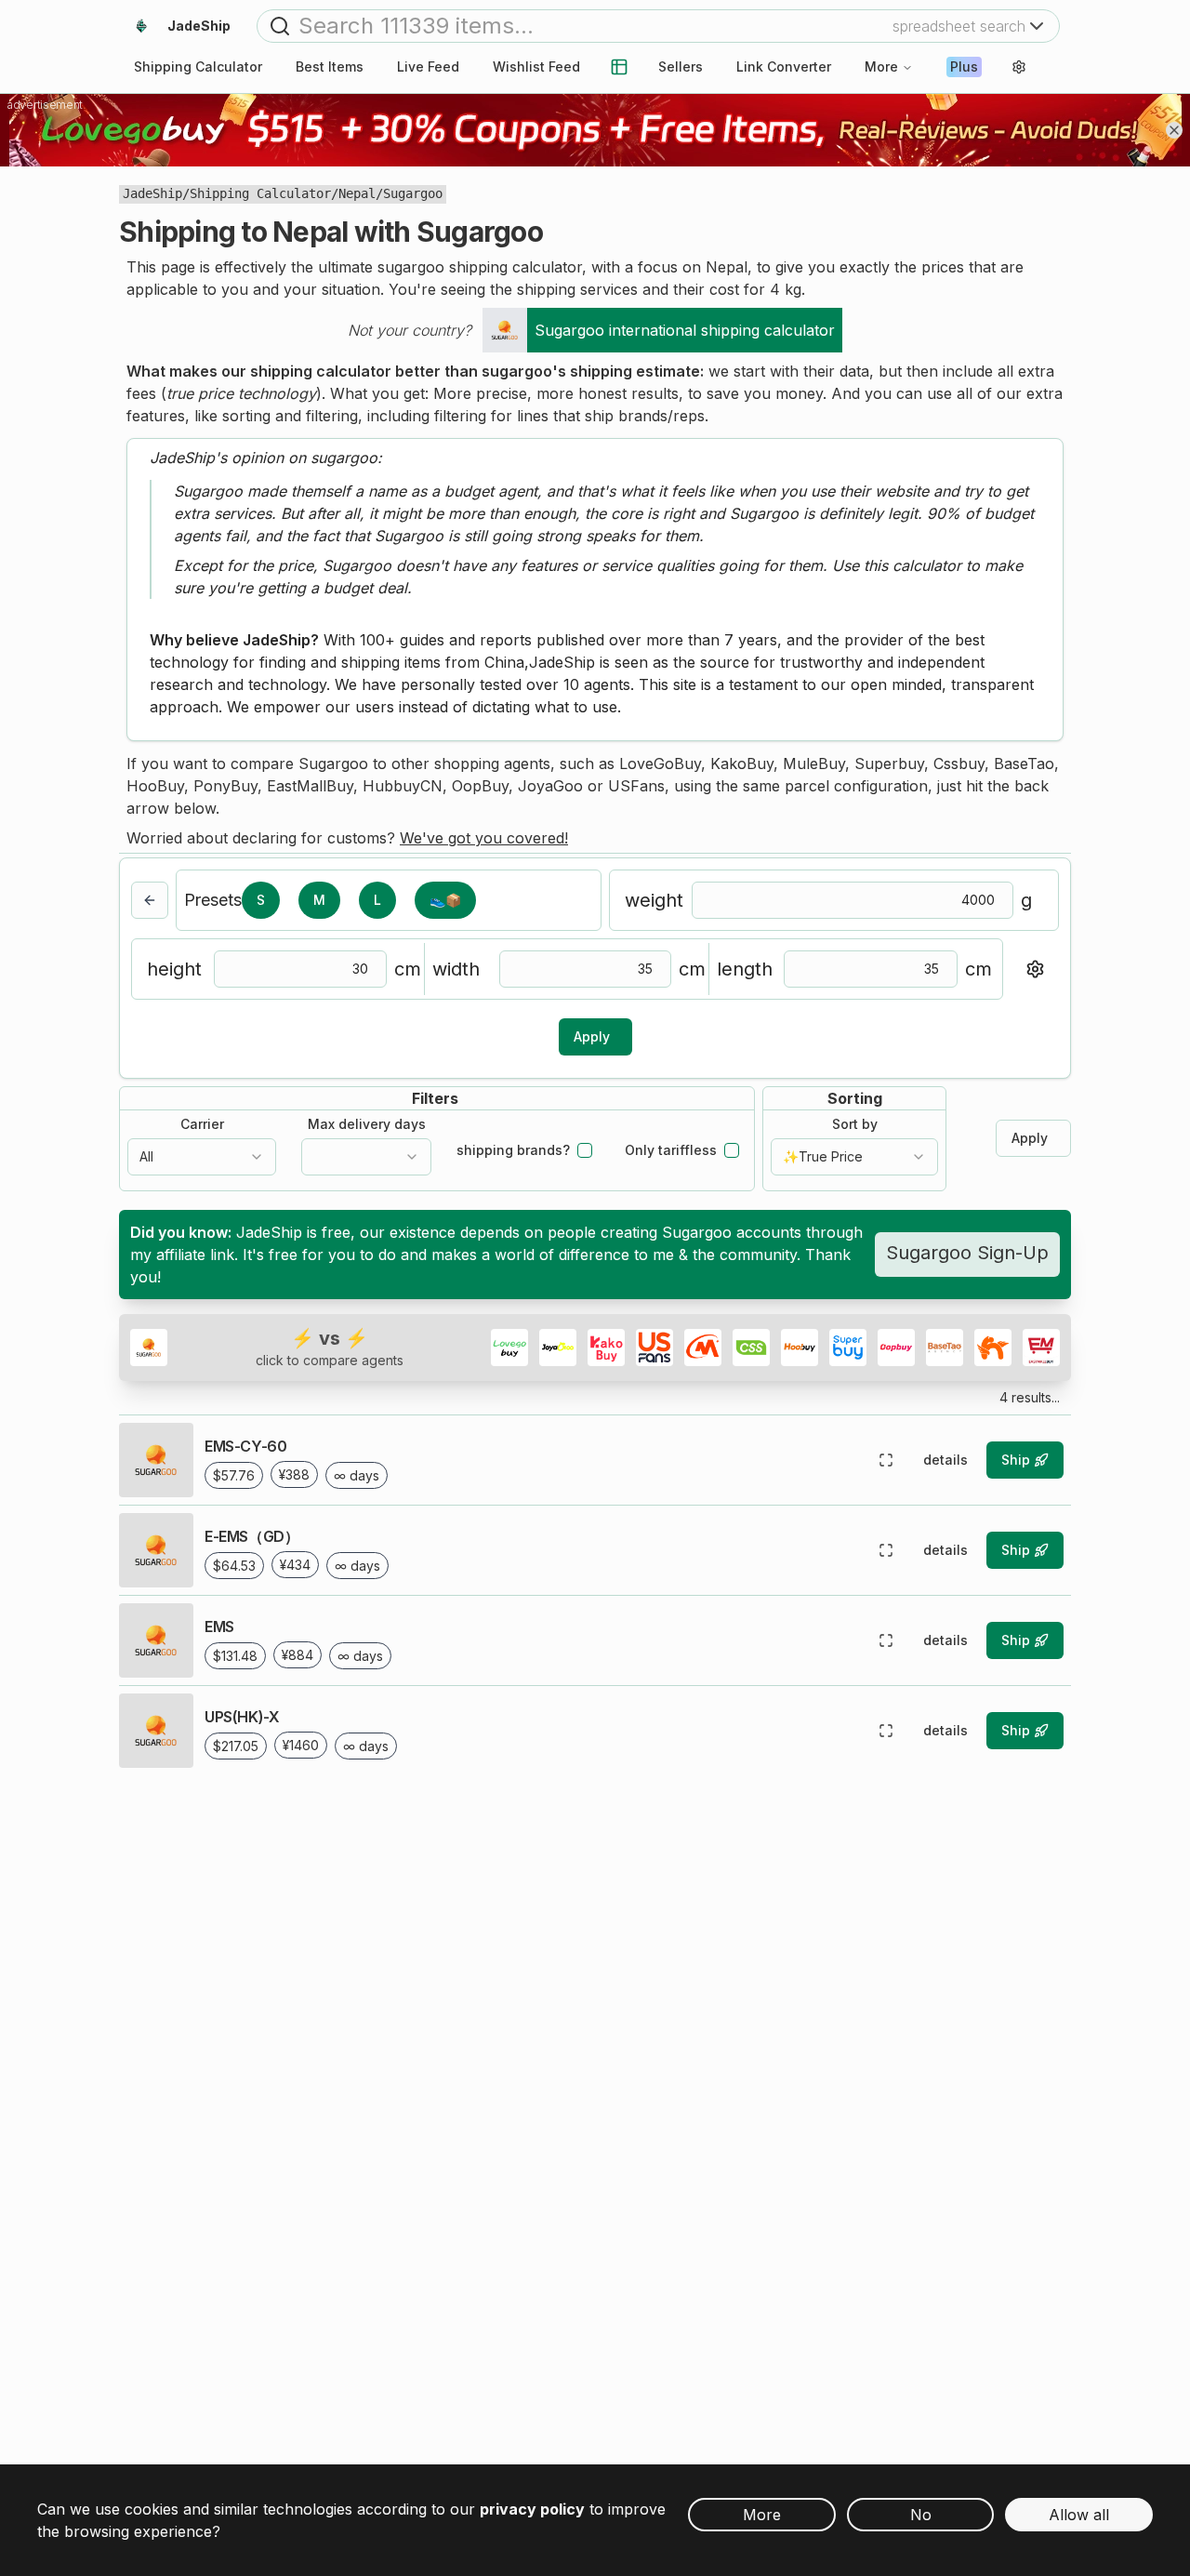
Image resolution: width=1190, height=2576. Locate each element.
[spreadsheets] (619, 67)
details (945, 1460)
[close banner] (1174, 130)
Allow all (1079, 2515)
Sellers (681, 66)
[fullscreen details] (886, 1460)
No (921, 2515)
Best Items (330, 66)
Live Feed (428, 66)
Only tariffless (671, 1150)
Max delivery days (367, 1124)
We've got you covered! (484, 838)
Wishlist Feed (536, 66)
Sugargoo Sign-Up (967, 1253)
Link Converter (784, 66)
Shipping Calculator (260, 193)
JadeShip (152, 193)
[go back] (150, 900)
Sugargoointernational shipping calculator (685, 330)
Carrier (202, 1124)
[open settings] (1019, 67)
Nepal (357, 193)
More (881, 66)
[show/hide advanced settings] (1035, 969)
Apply (592, 1036)
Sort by (855, 1124)
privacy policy (532, 2509)
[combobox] (202, 1157)
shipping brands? (513, 1150)
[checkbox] (585, 1150)
